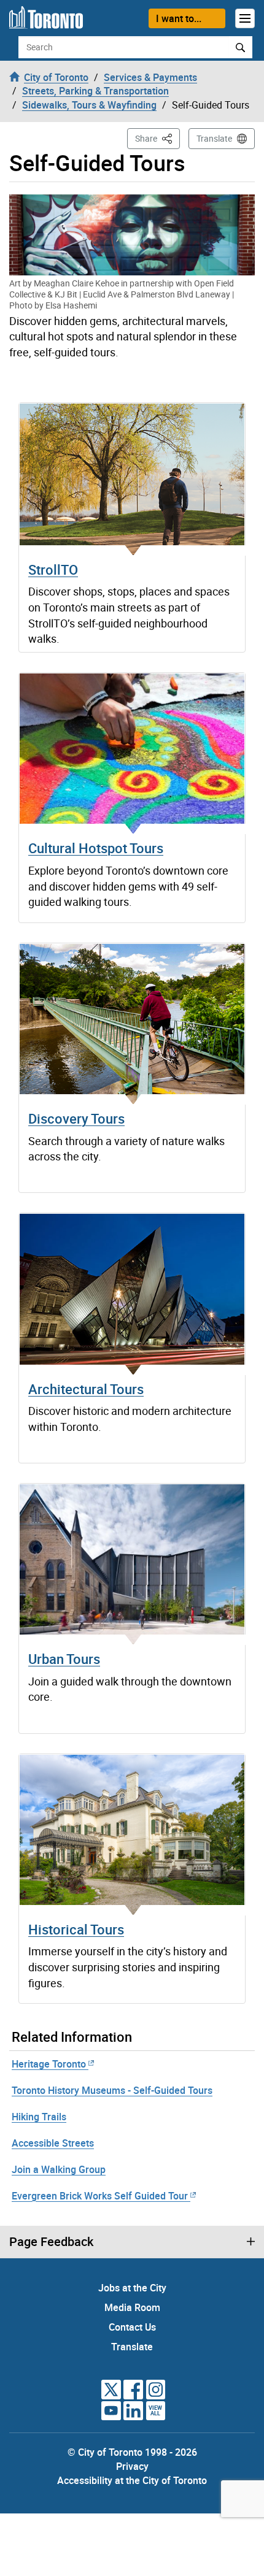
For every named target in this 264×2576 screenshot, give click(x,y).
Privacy (132, 2466)
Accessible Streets (53, 2143)
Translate (214, 138)
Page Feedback (51, 2242)
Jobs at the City (132, 2288)
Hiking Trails (39, 2117)
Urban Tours (64, 1659)
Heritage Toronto (49, 2064)
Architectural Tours (86, 1389)
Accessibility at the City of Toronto (132, 2480)
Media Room (132, 2307)
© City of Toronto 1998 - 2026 (132, 2452)
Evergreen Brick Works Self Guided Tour (100, 2196)
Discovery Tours (76, 1118)
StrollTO (53, 569)
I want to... (179, 18)
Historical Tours (76, 1929)
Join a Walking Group (59, 2169)
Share (157, 138)
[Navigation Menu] (245, 18)
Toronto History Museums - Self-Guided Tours (112, 2090)
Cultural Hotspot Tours (96, 848)
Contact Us (132, 2327)
